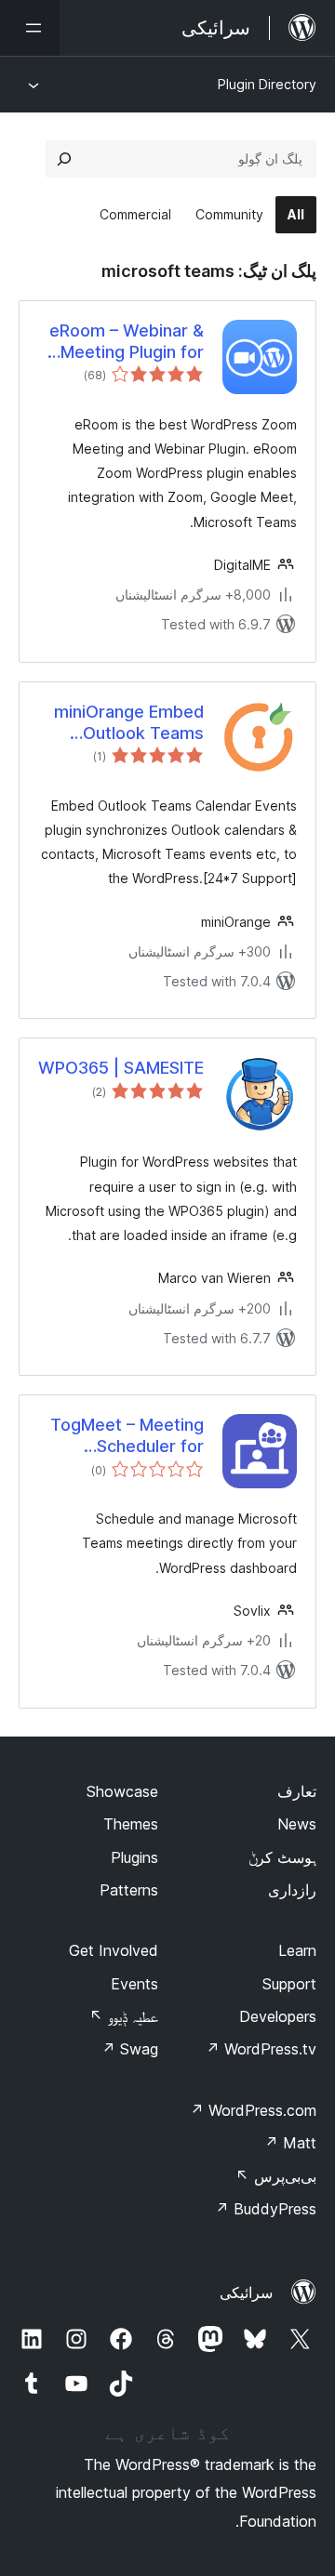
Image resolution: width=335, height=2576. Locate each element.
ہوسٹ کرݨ (282, 1857)
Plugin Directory (267, 84)
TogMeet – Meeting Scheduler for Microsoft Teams (127, 1436)
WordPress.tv (261, 2049)
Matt (290, 2143)
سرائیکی (246, 2292)
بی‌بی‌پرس (276, 2176)
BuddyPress (266, 2209)
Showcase (122, 1791)
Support (289, 1984)
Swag (130, 2049)
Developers (278, 2016)
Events (134, 1984)
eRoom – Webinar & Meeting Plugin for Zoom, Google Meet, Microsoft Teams (123, 342)
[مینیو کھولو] (30, 28)
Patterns (129, 1890)
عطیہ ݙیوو (124, 2016)
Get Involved (114, 1950)
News (297, 1824)
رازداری (292, 1890)
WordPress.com (253, 2110)
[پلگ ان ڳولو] (64, 159)
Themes (131, 1824)
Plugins (134, 1857)
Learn (297, 1950)
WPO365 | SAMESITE (121, 1068)
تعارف (297, 1791)
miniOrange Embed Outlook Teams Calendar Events (129, 723)
